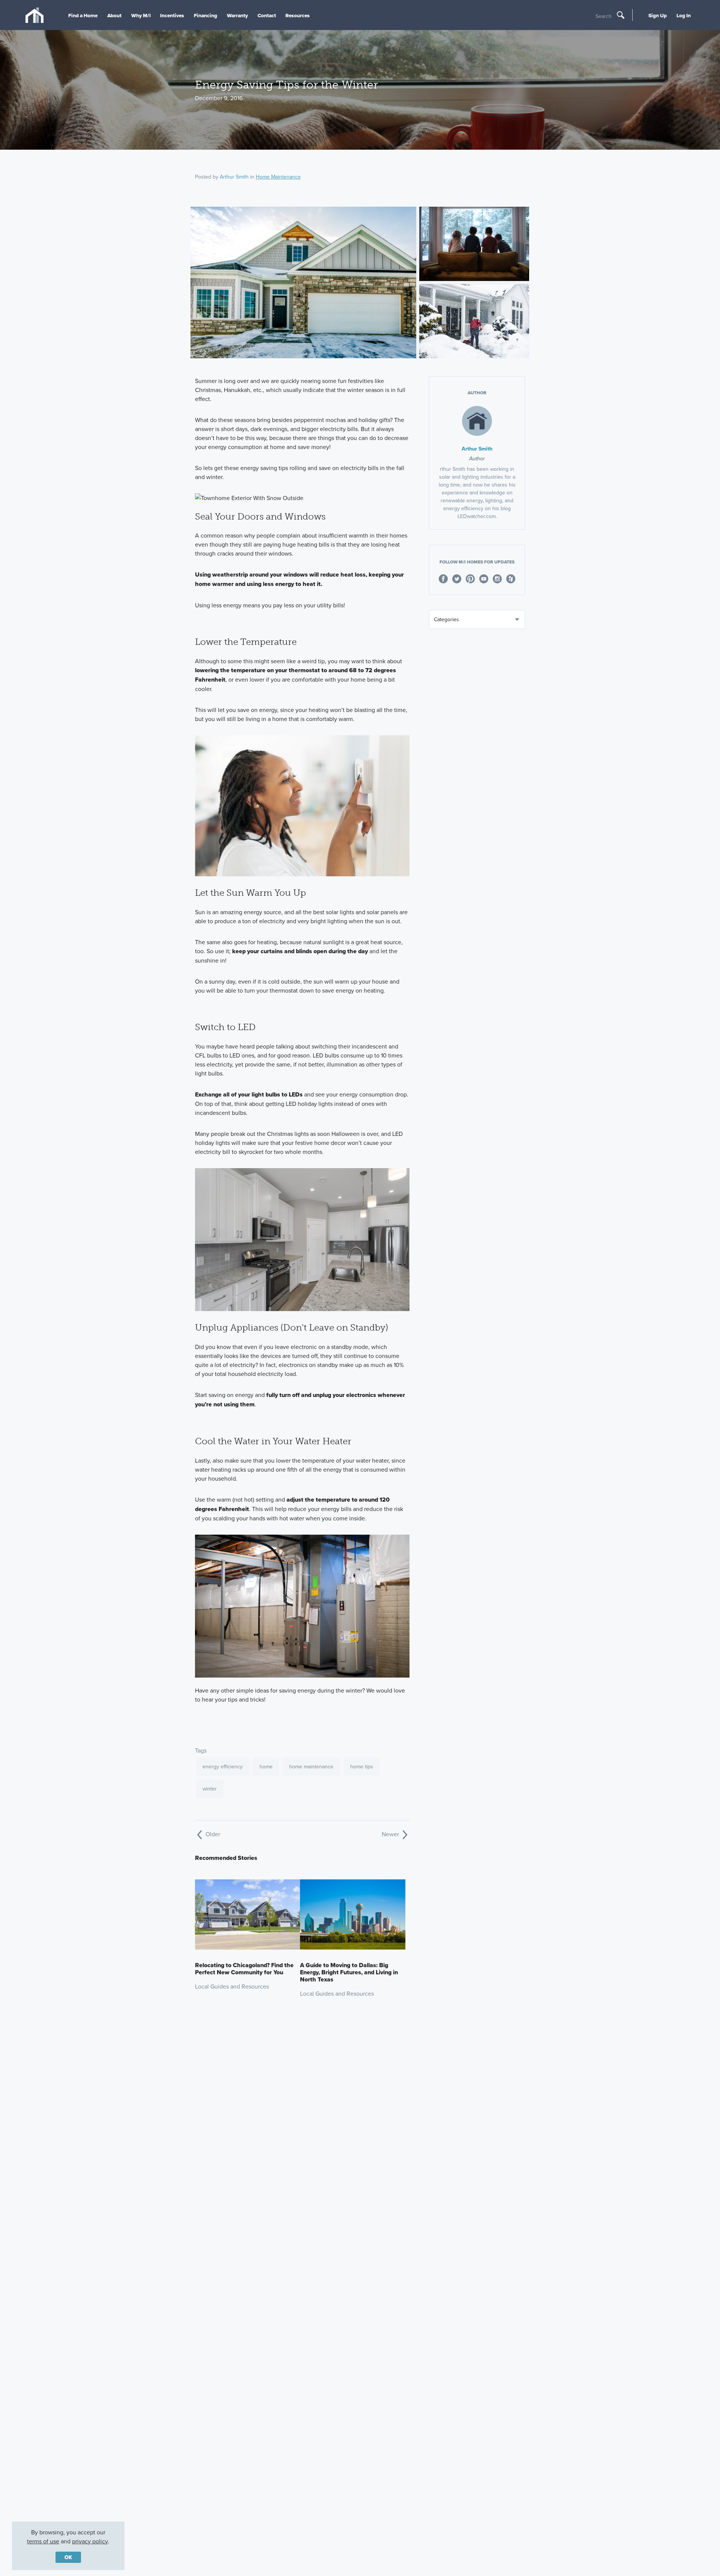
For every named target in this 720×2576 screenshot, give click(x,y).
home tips (362, 1766)
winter (210, 1789)
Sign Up (658, 15)
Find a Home (83, 15)
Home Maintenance (278, 177)
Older (212, 1834)
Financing (205, 15)
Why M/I (141, 15)
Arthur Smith (234, 177)
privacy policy (90, 2541)
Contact (267, 15)
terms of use (43, 2541)
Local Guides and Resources (232, 1986)
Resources (298, 15)
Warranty (237, 15)
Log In (684, 15)
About (114, 15)
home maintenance (311, 1766)
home (266, 1766)
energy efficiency (223, 1766)
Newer (391, 1834)
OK (68, 2557)
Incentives (172, 15)
